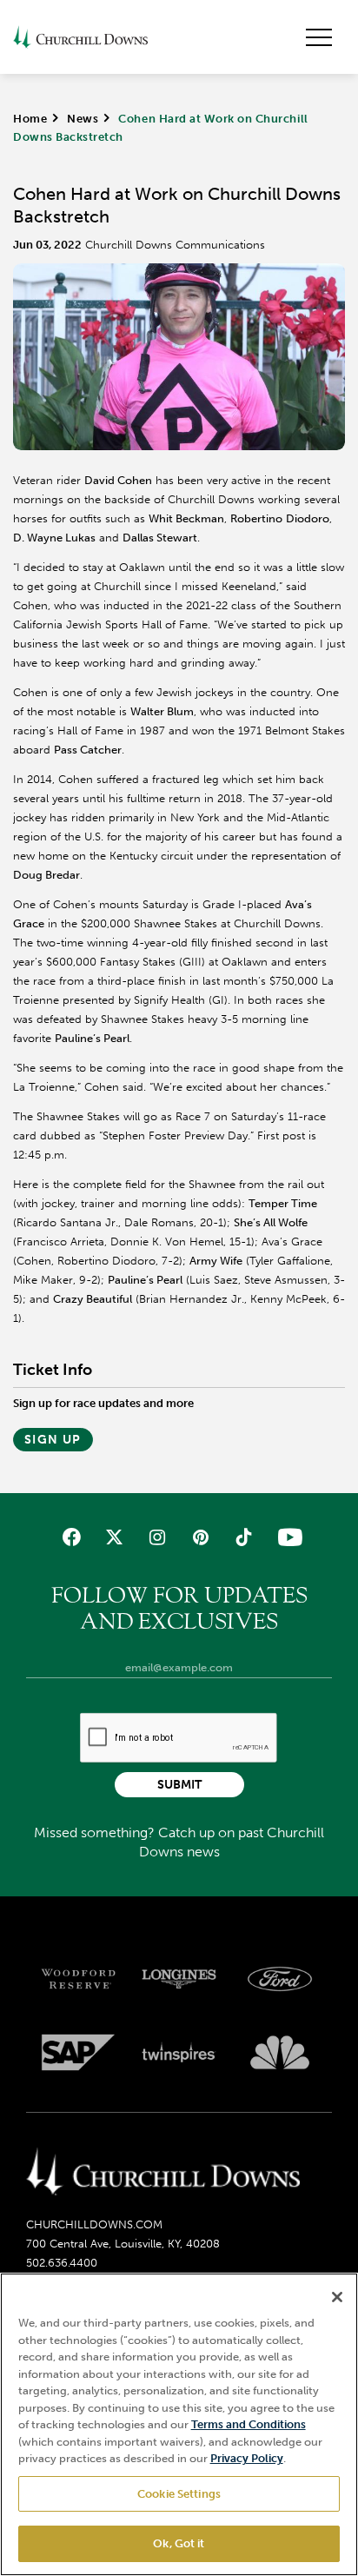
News (83, 119)
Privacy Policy (247, 2458)
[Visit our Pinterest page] (200, 1537)
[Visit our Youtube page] (286, 1537)
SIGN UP (53, 1440)
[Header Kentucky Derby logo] (80, 37)
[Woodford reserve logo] (78, 1979)
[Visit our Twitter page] (114, 1537)
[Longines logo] (179, 1979)
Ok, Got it (179, 2543)
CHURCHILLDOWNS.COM (94, 2224)
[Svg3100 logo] (280, 2053)
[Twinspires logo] (179, 2053)
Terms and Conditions (249, 2424)
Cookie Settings (179, 2494)
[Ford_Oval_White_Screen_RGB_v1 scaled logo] (280, 1979)
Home (30, 119)
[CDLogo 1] (163, 2173)
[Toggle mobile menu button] (319, 37)
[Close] (337, 2297)
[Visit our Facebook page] (72, 1537)
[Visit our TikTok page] (243, 1537)
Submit (179, 1785)
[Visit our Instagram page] (158, 1537)
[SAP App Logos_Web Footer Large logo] (78, 2053)
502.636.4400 (62, 2263)
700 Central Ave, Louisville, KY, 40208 (123, 2244)
